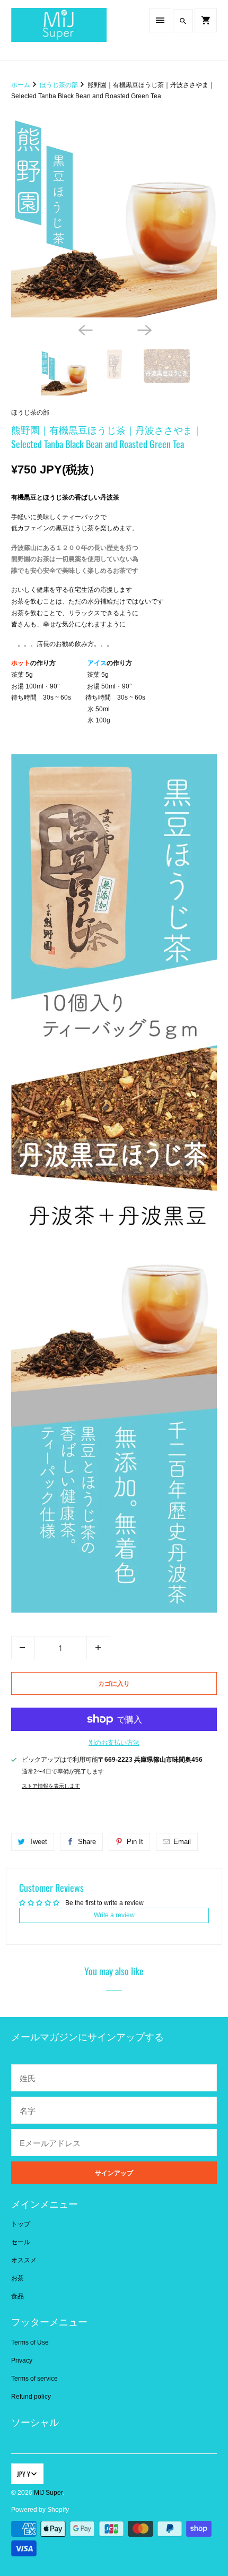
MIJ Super (48, 2493)
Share (87, 1842)
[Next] (144, 329)
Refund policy (31, 2397)
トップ (21, 2224)
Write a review (114, 1915)
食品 (17, 2296)
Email (182, 1842)
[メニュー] (160, 20)
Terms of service (34, 2379)
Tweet (38, 1842)
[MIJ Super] (59, 30)
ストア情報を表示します (51, 1786)
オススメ (24, 2260)
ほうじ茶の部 (30, 412)
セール (21, 2242)
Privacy (22, 2360)
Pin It (135, 1842)
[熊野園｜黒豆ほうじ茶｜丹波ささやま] (114, 214)
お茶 (17, 2278)
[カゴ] (206, 20)
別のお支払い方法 (114, 1743)
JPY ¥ (23, 2474)
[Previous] (84, 329)
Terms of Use (30, 2342)
